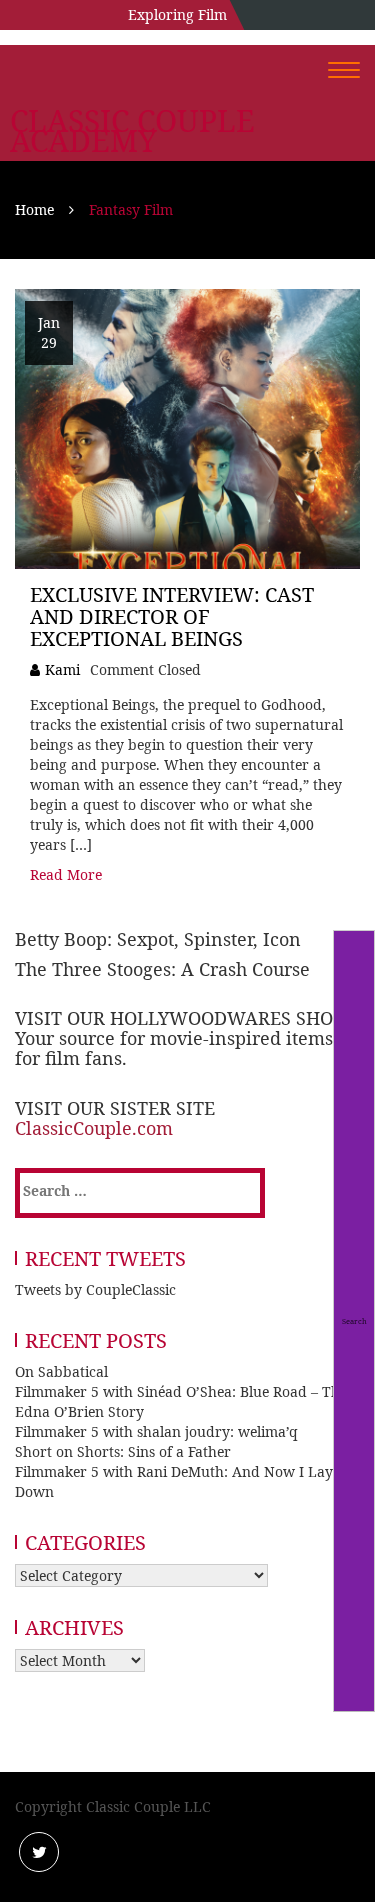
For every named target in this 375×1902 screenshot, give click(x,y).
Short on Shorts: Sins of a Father (123, 1451)
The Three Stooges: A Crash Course (162, 969)
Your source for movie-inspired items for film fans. (174, 1048)
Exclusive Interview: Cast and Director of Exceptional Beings (172, 616)
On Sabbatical (61, 1371)
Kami (62, 669)
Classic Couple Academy (132, 131)
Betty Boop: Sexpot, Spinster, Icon (158, 939)
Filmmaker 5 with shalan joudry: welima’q (156, 1431)
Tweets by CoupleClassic (95, 1289)
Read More (66, 874)
